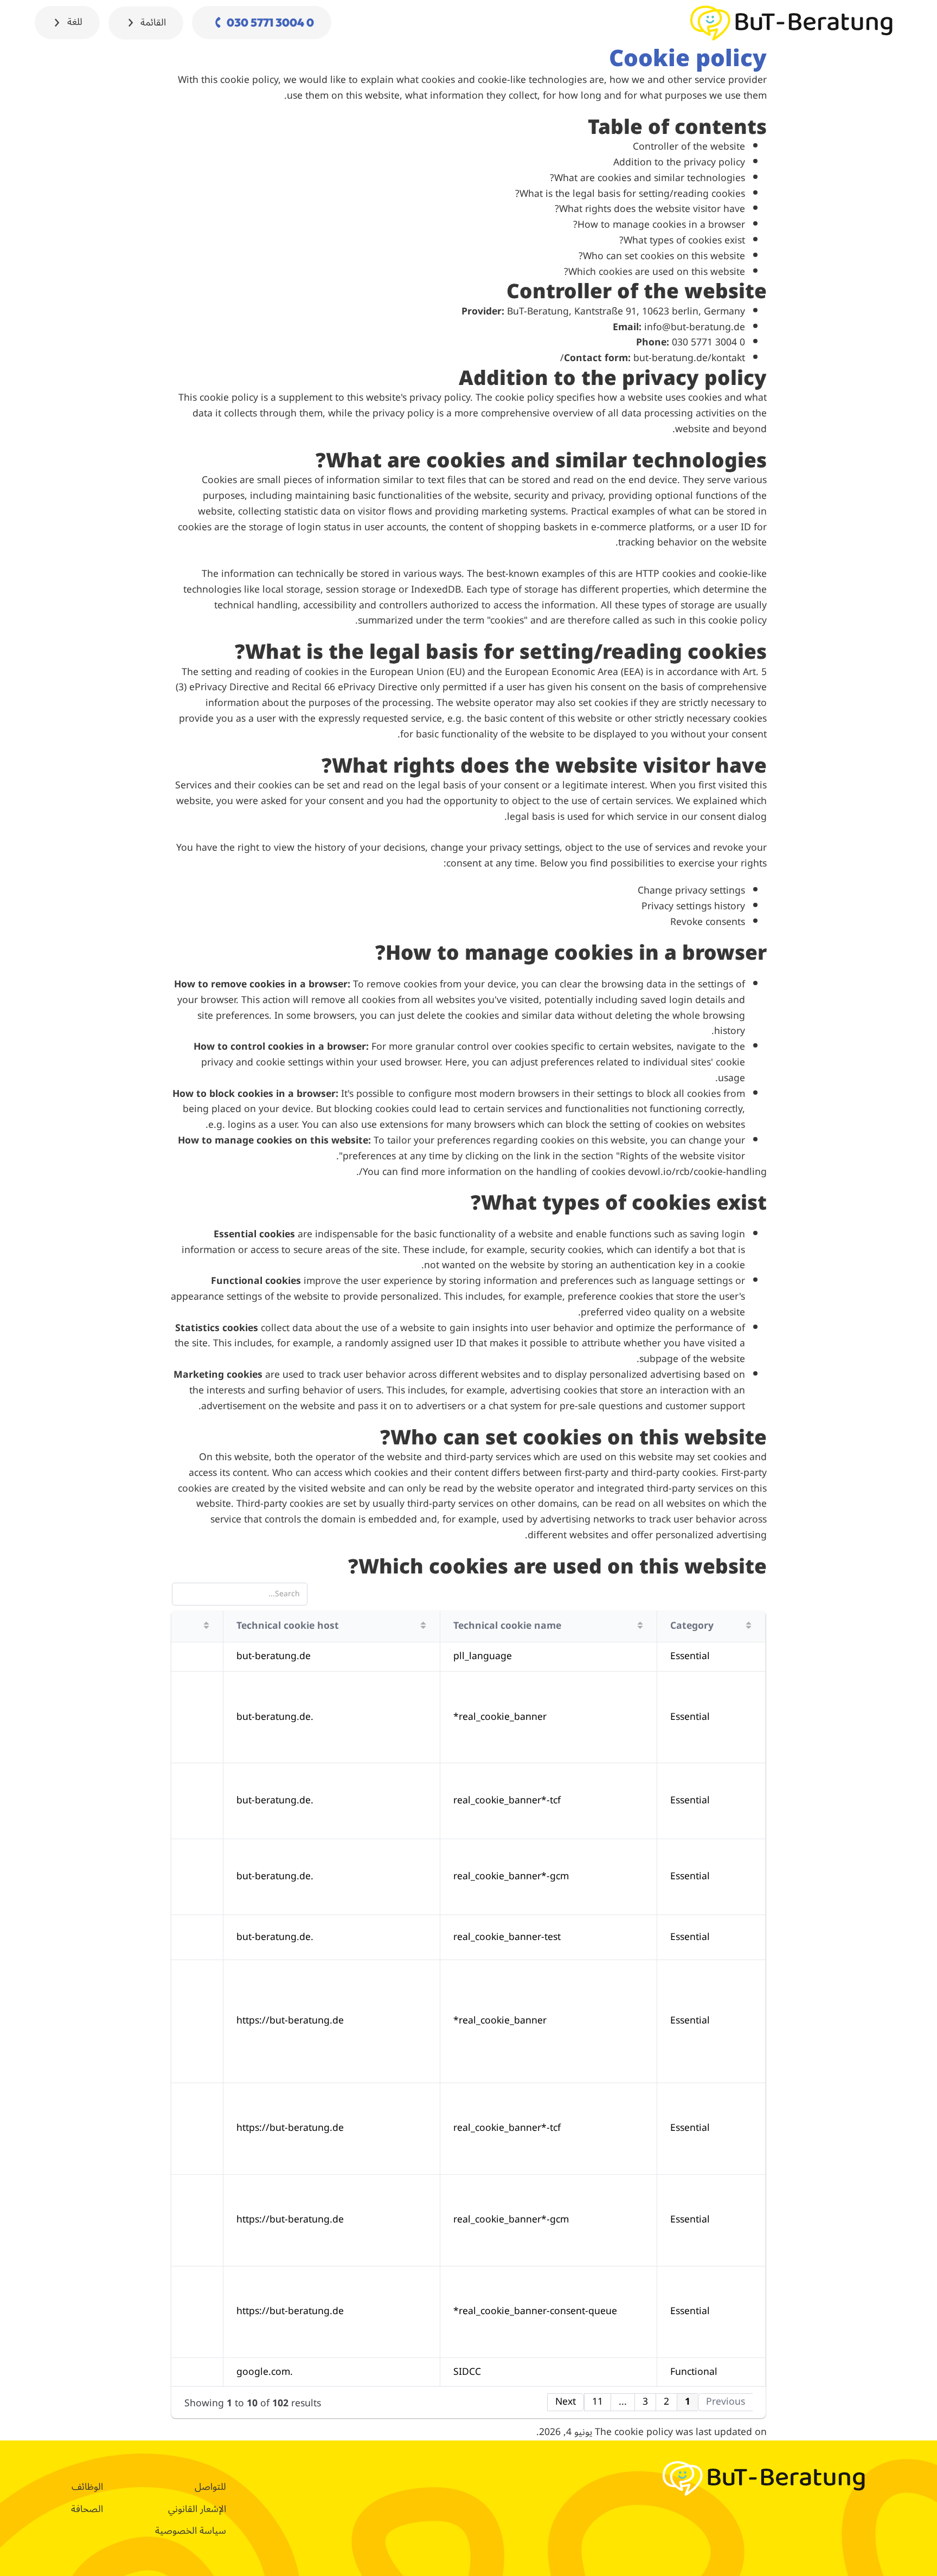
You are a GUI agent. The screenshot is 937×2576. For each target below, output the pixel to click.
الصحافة (87, 2509)
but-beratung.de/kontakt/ (653, 358)
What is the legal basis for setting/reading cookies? (630, 194)
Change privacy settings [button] (691, 891)
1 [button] (688, 2402)
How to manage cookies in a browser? (659, 225)
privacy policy (440, 398)
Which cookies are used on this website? (654, 272)
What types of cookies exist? (682, 240)
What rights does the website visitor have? (650, 209)
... (623, 2402)
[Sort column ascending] (749, 1625)
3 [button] (645, 2402)
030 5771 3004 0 (708, 342)
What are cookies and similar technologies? (647, 178)
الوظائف (87, 2487)
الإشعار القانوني (197, 2509)
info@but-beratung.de (695, 327)
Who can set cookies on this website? (662, 256)
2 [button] (666, 2402)
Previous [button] (726, 2402)
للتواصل (210, 2487)
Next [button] (566, 2402)
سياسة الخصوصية (191, 2531)
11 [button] (598, 2402)
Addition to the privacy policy (679, 162)
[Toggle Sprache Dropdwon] (57, 23)
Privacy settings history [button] (693, 906)
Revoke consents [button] (708, 922)
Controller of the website (689, 147)
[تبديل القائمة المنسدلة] (131, 23)
